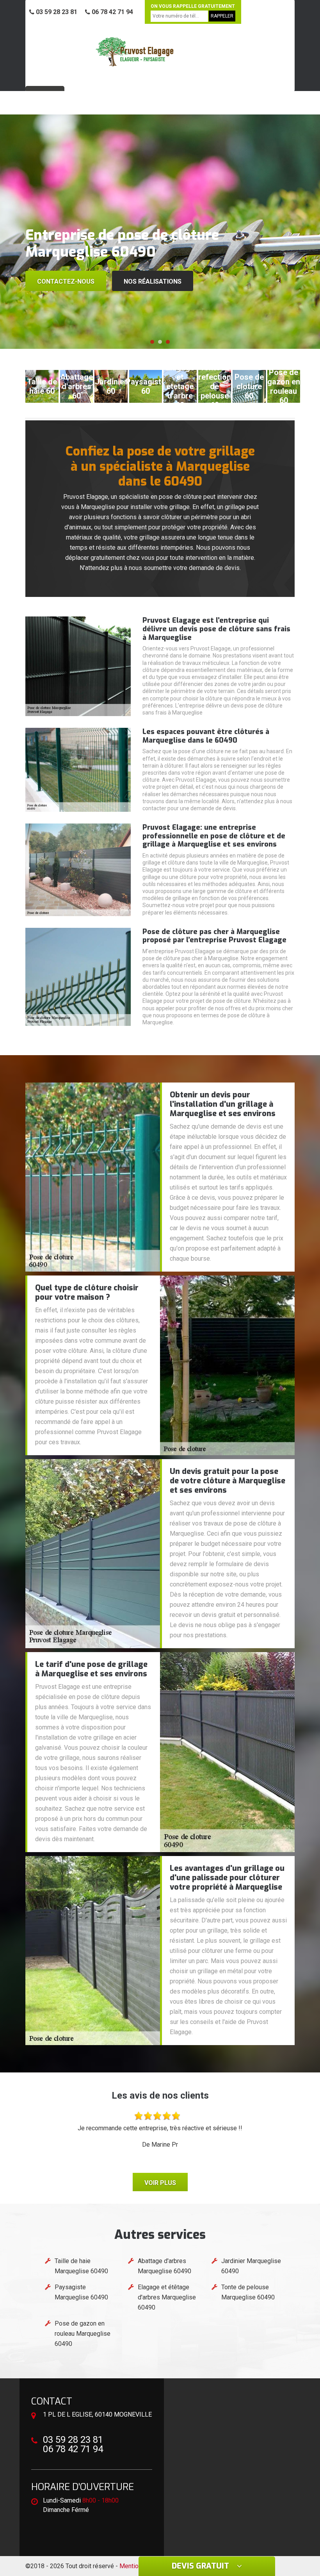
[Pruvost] (135, 52)
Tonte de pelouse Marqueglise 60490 (248, 2292)
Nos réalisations (153, 281)
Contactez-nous (66, 281)
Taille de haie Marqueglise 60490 (81, 2266)
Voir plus (160, 2183)
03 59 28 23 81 (56, 12)
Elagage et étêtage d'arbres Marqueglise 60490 (167, 2297)
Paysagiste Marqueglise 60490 (81, 2292)
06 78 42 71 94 (112, 12)
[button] (152, 342)
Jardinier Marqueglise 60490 (251, 2266)
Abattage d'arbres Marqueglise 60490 (164, 2266)
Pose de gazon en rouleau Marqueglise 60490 (83, 2334)
